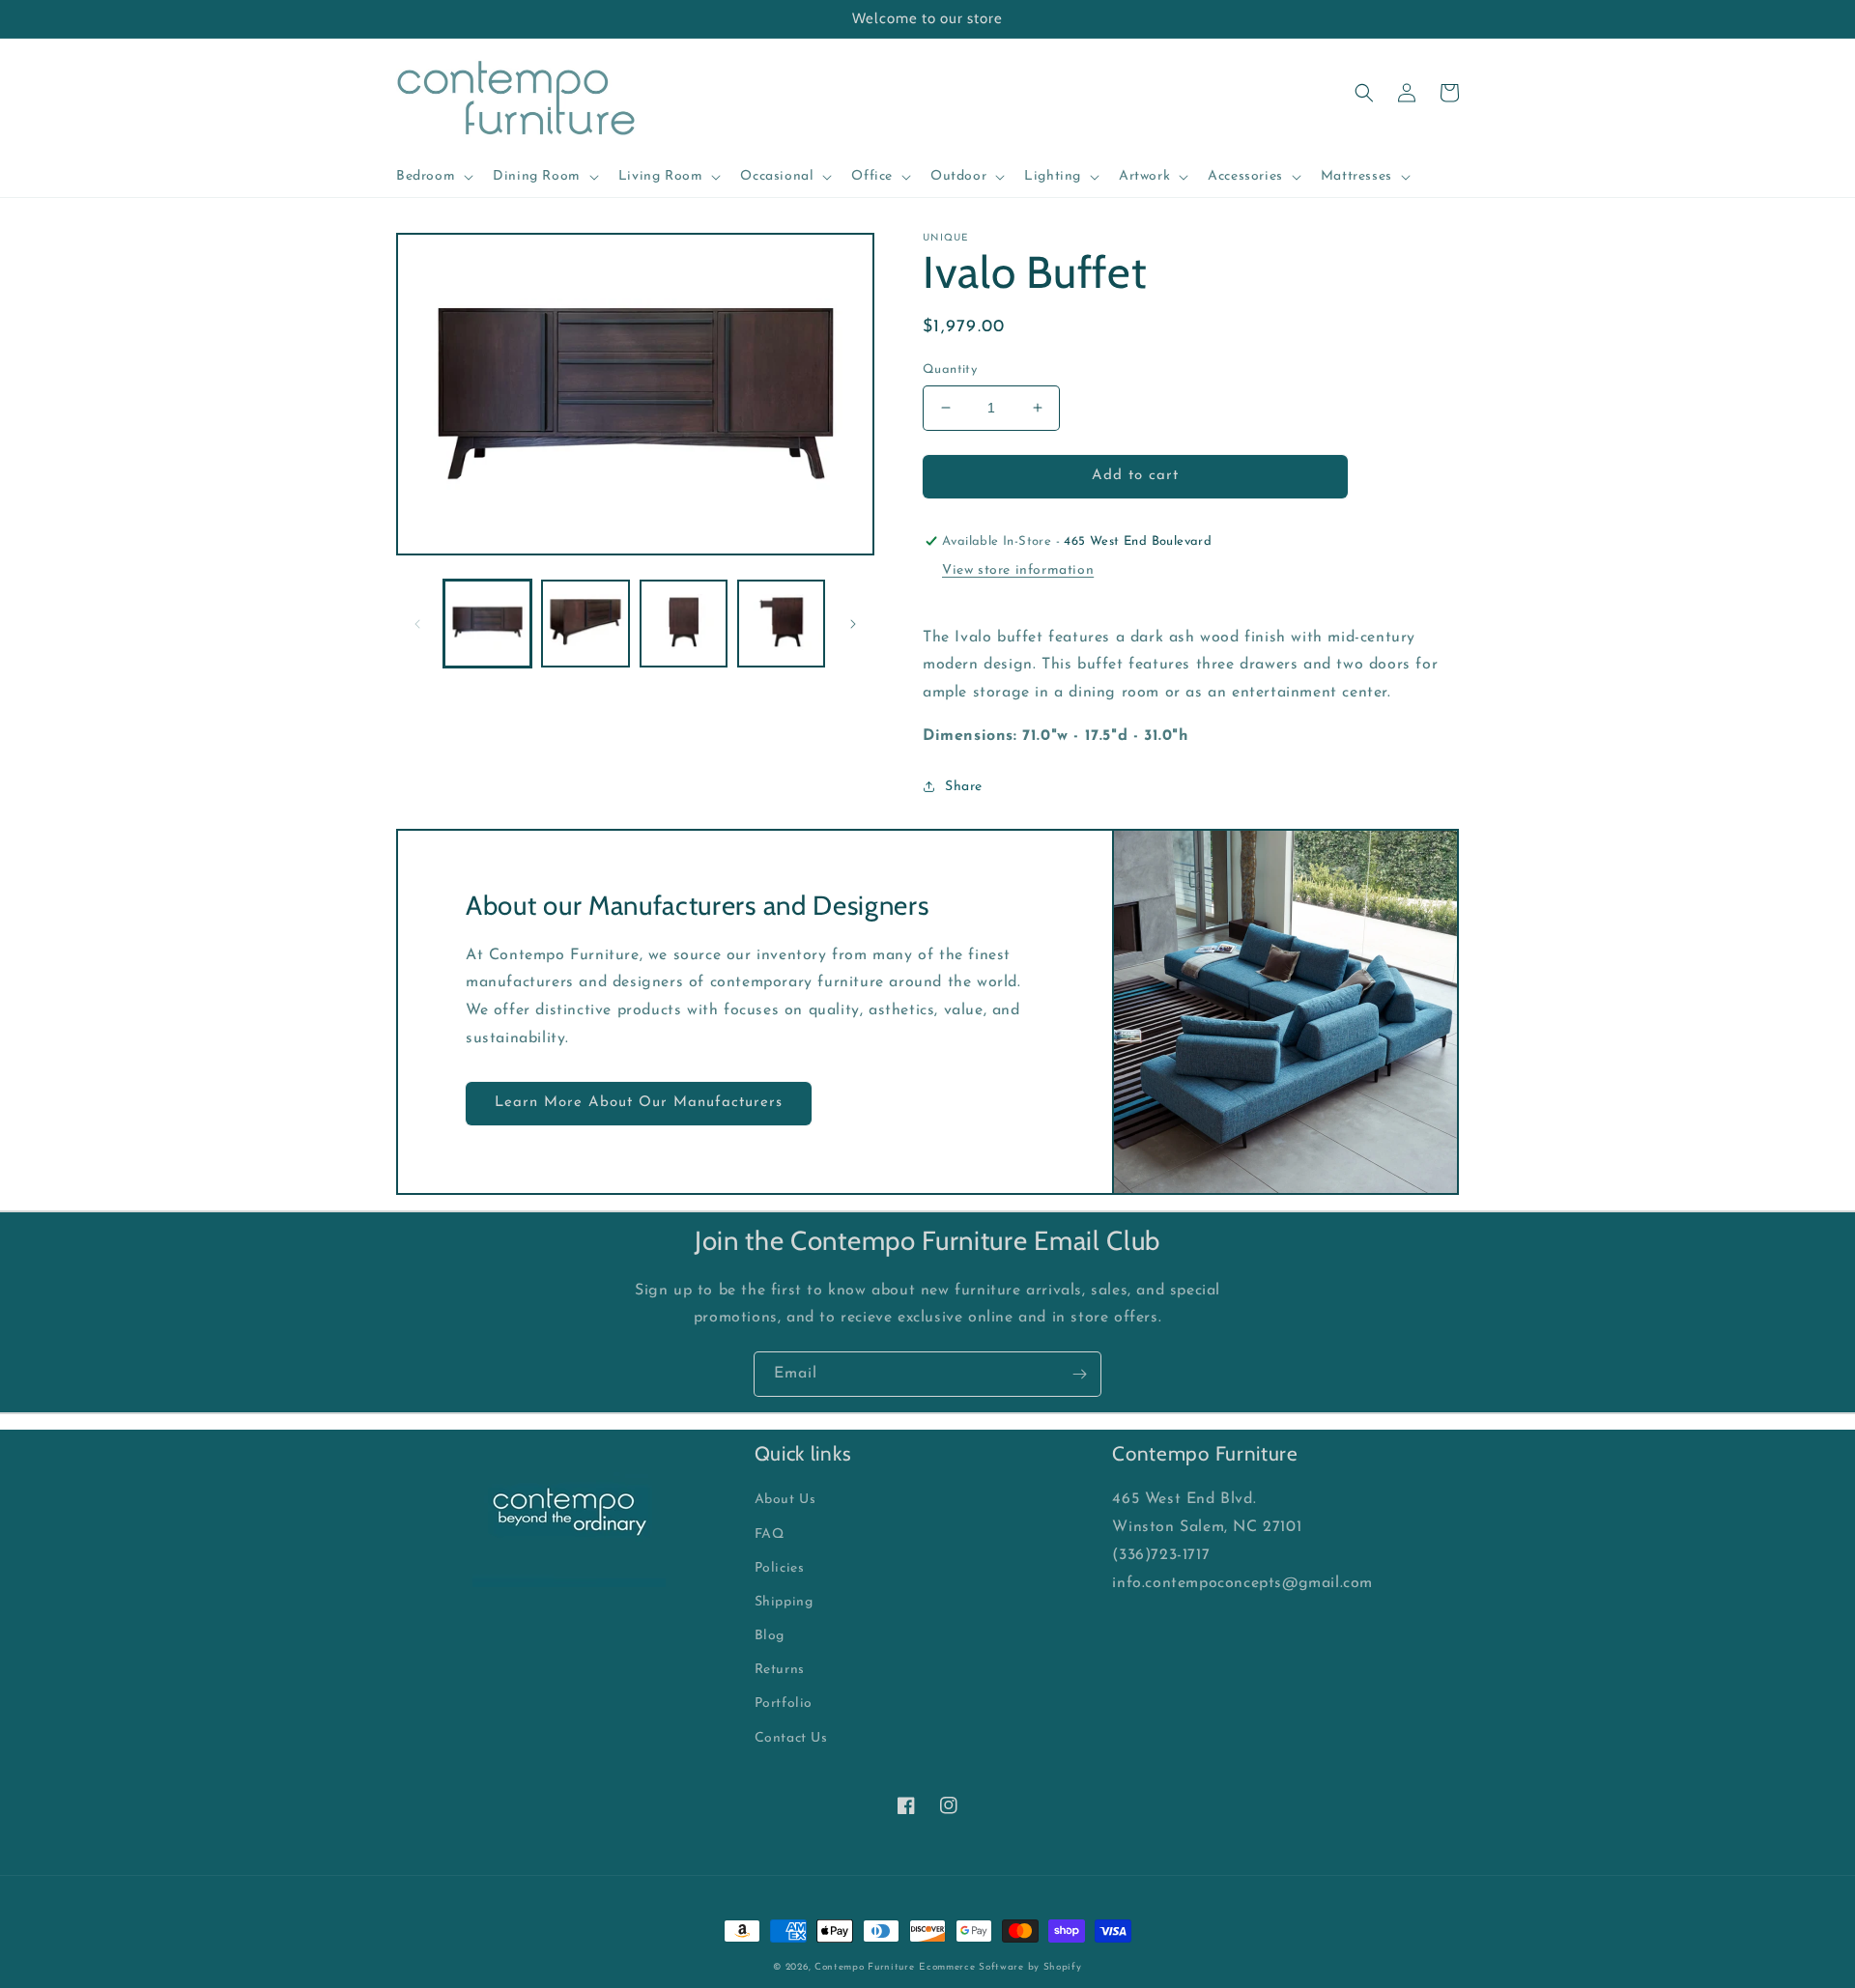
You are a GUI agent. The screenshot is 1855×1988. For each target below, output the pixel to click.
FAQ (770, 1534)
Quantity (950, 369)
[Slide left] (417, 624)
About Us (785, 1500)
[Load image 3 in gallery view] (684, 624)
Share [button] (964, 787)
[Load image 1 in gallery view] (487, 624)
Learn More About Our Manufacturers (639, 1103)
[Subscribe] (1079, 1374)
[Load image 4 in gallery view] (781, 624)
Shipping (784, 1602)
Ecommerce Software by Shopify (1000, 1967)
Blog (770, 1636)
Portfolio (784, 1704)
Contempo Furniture (865, 1967)
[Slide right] (853, 624)
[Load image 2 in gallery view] (585, 624)
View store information (1018, 570)
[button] (433, 177)
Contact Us (791, 1738)
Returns (780, 1670)
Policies (780, 1568)
